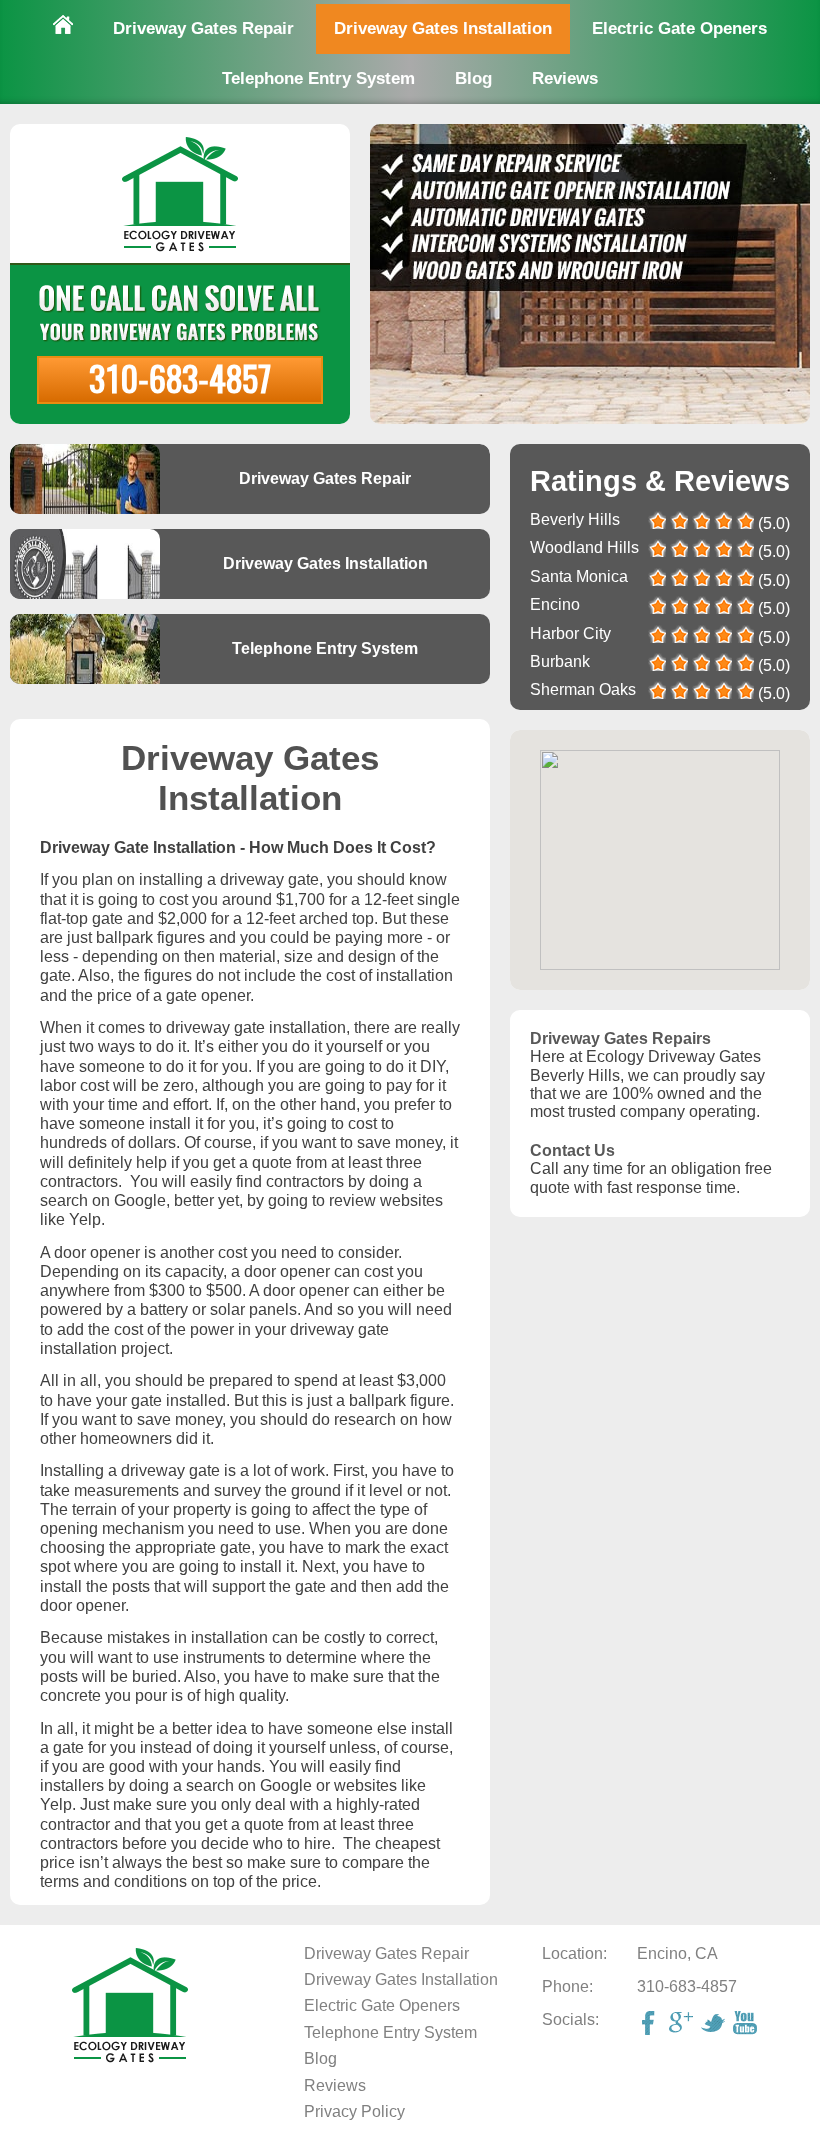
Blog (473, 78)
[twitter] (715, 2025)
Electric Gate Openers (679, 28)
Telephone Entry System (318, 78)
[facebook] (651, 2025)
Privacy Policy (354, 2111)
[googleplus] (683, 2025)
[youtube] (747, 2025)
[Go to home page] (63, 27)
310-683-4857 (180, 377)
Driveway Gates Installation (443, 28)
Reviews (565, 78)
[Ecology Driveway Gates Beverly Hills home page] (130, 2059)
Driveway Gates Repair (203, 28)
